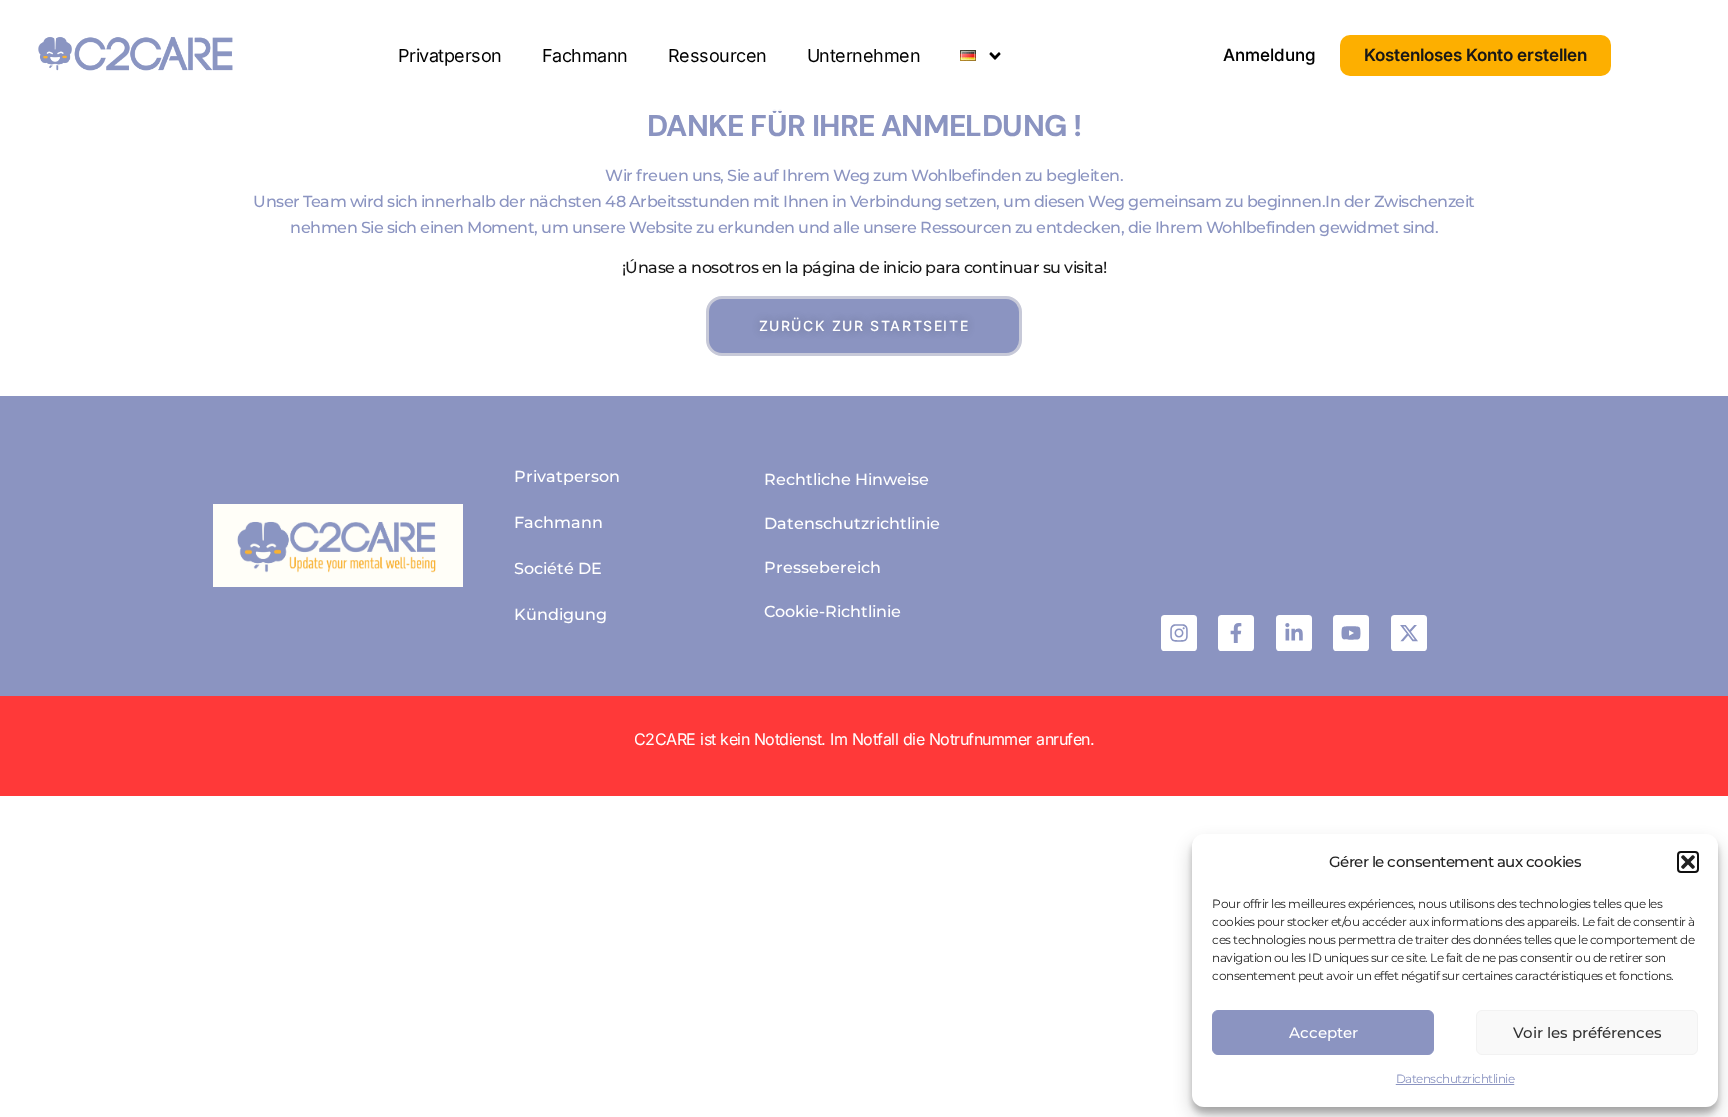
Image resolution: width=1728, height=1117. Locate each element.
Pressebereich (822, 567)
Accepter (1323, 1032)
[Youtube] (1351, 633)
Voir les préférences (1587, 1032)
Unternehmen (864, 55)
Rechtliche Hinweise (846, 479)
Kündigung (560, 614)
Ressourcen (717, 55)
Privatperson (450, 55)
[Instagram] (1179, 633)
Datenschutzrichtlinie (1455, 1078)
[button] (1688, 862)
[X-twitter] (1409, 633)
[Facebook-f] (1236, 633)
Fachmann (585, 55)
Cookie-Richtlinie (832, 611)
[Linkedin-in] (1294, 633)
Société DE (558, 568)
